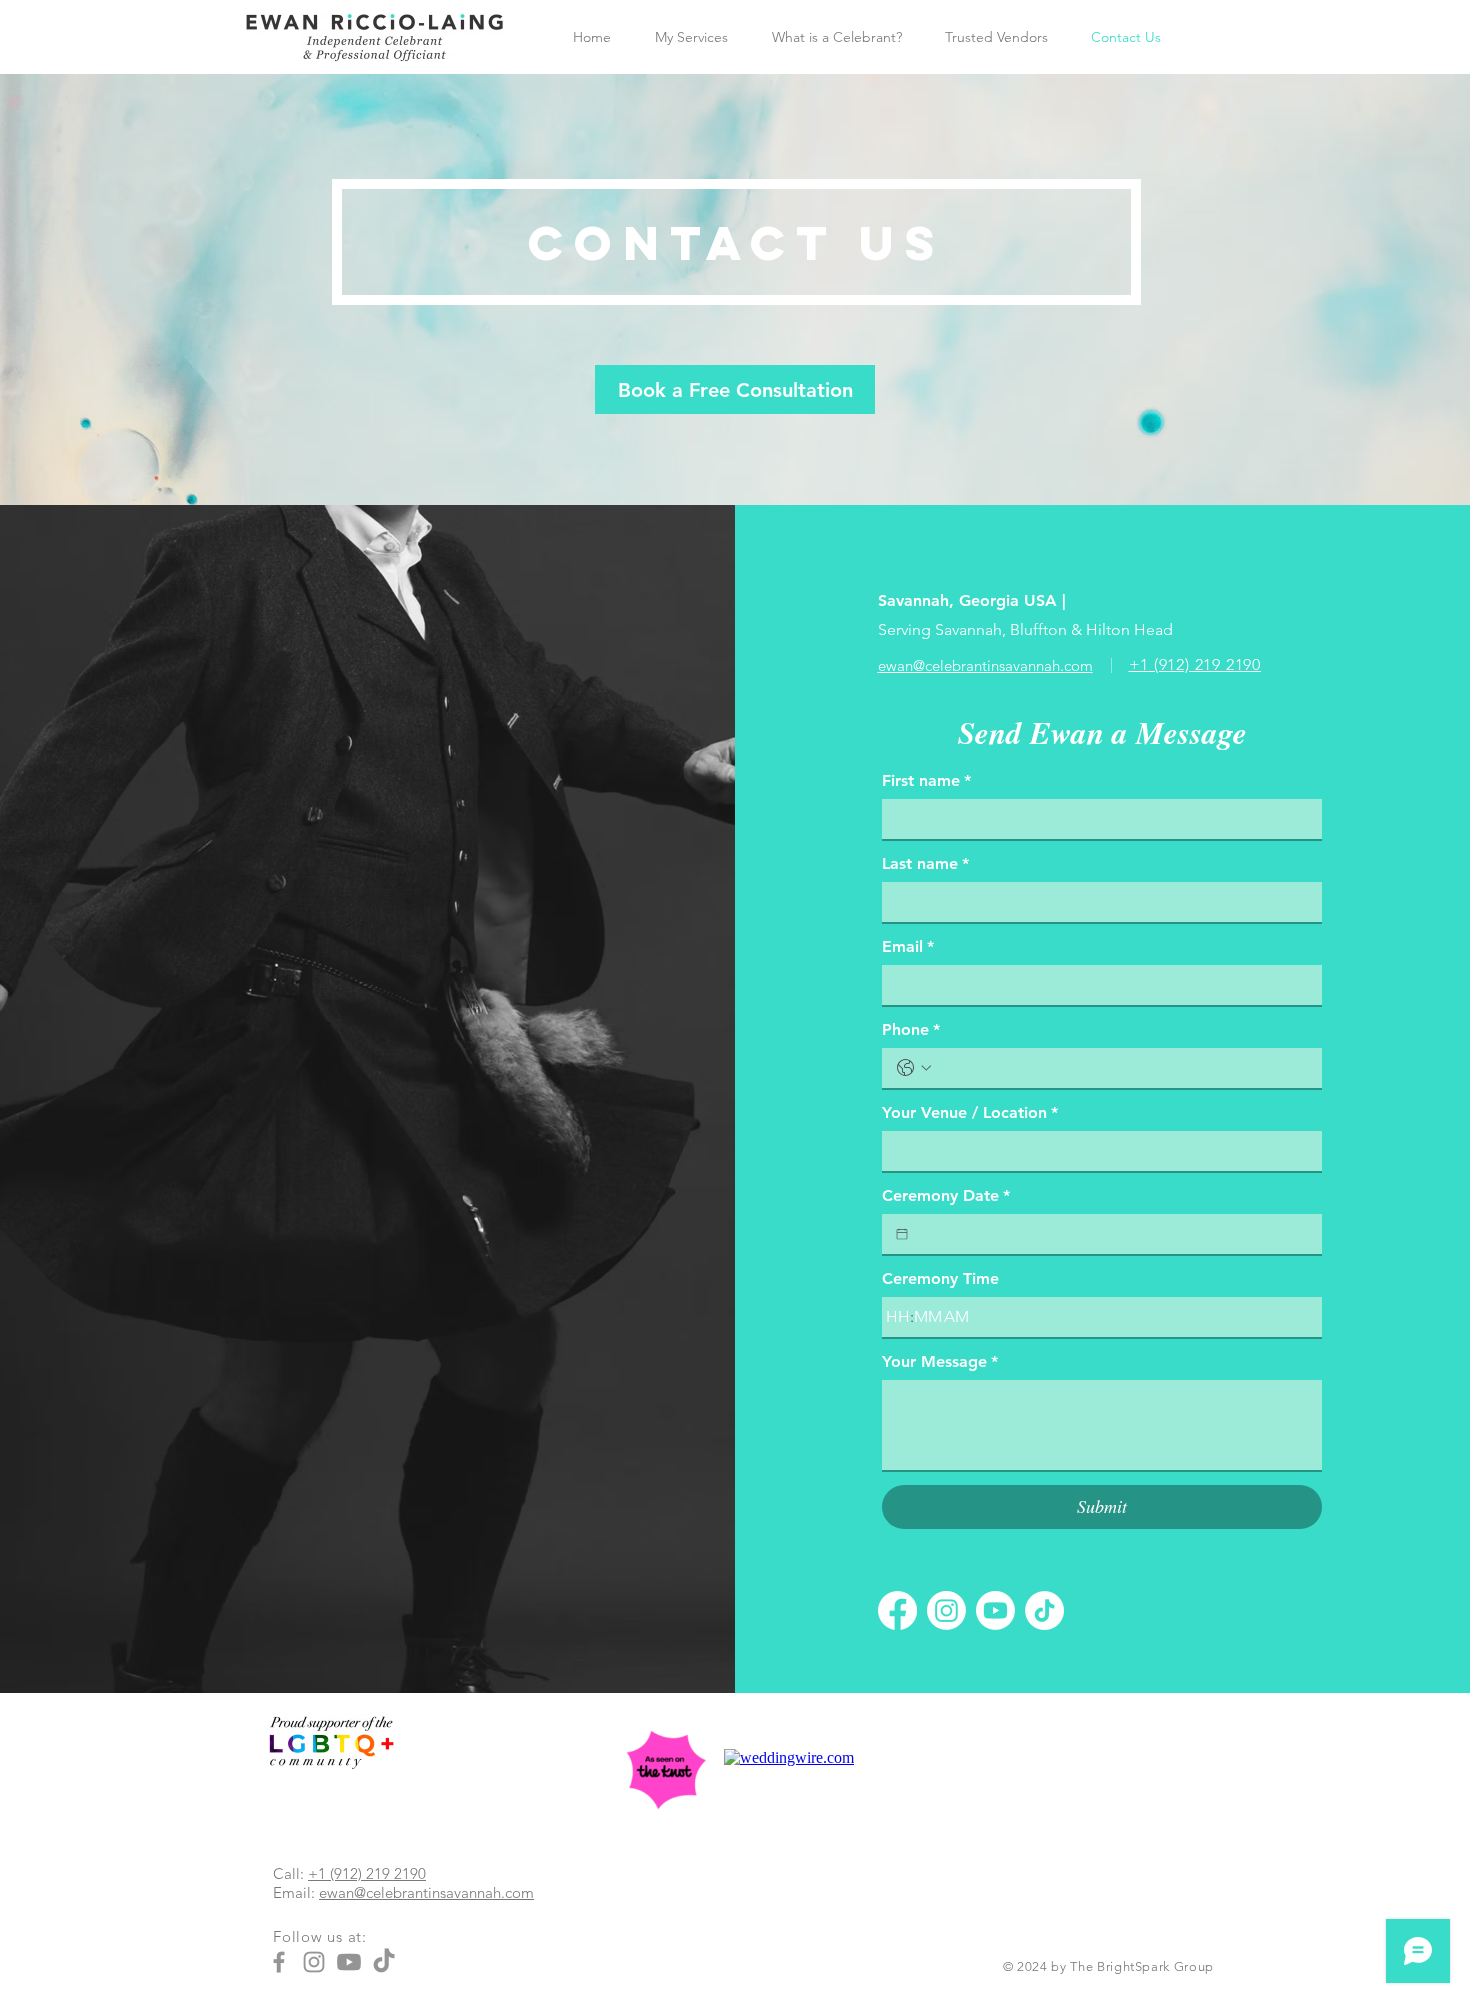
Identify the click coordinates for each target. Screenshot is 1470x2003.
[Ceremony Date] (902, 1234)
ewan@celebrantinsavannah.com (426, 1892)
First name (926, 780)
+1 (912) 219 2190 (367, 1873)
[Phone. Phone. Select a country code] (914, 1068)
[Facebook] (897, 1610)
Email (908, 946)
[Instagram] (946, 1610)
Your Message (940, 1361)
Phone (911, 1029)
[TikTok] (1044, 1610)
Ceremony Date (946, 1195)
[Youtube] (995, 1610)
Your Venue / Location (970, 1112)
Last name (925, 863)
